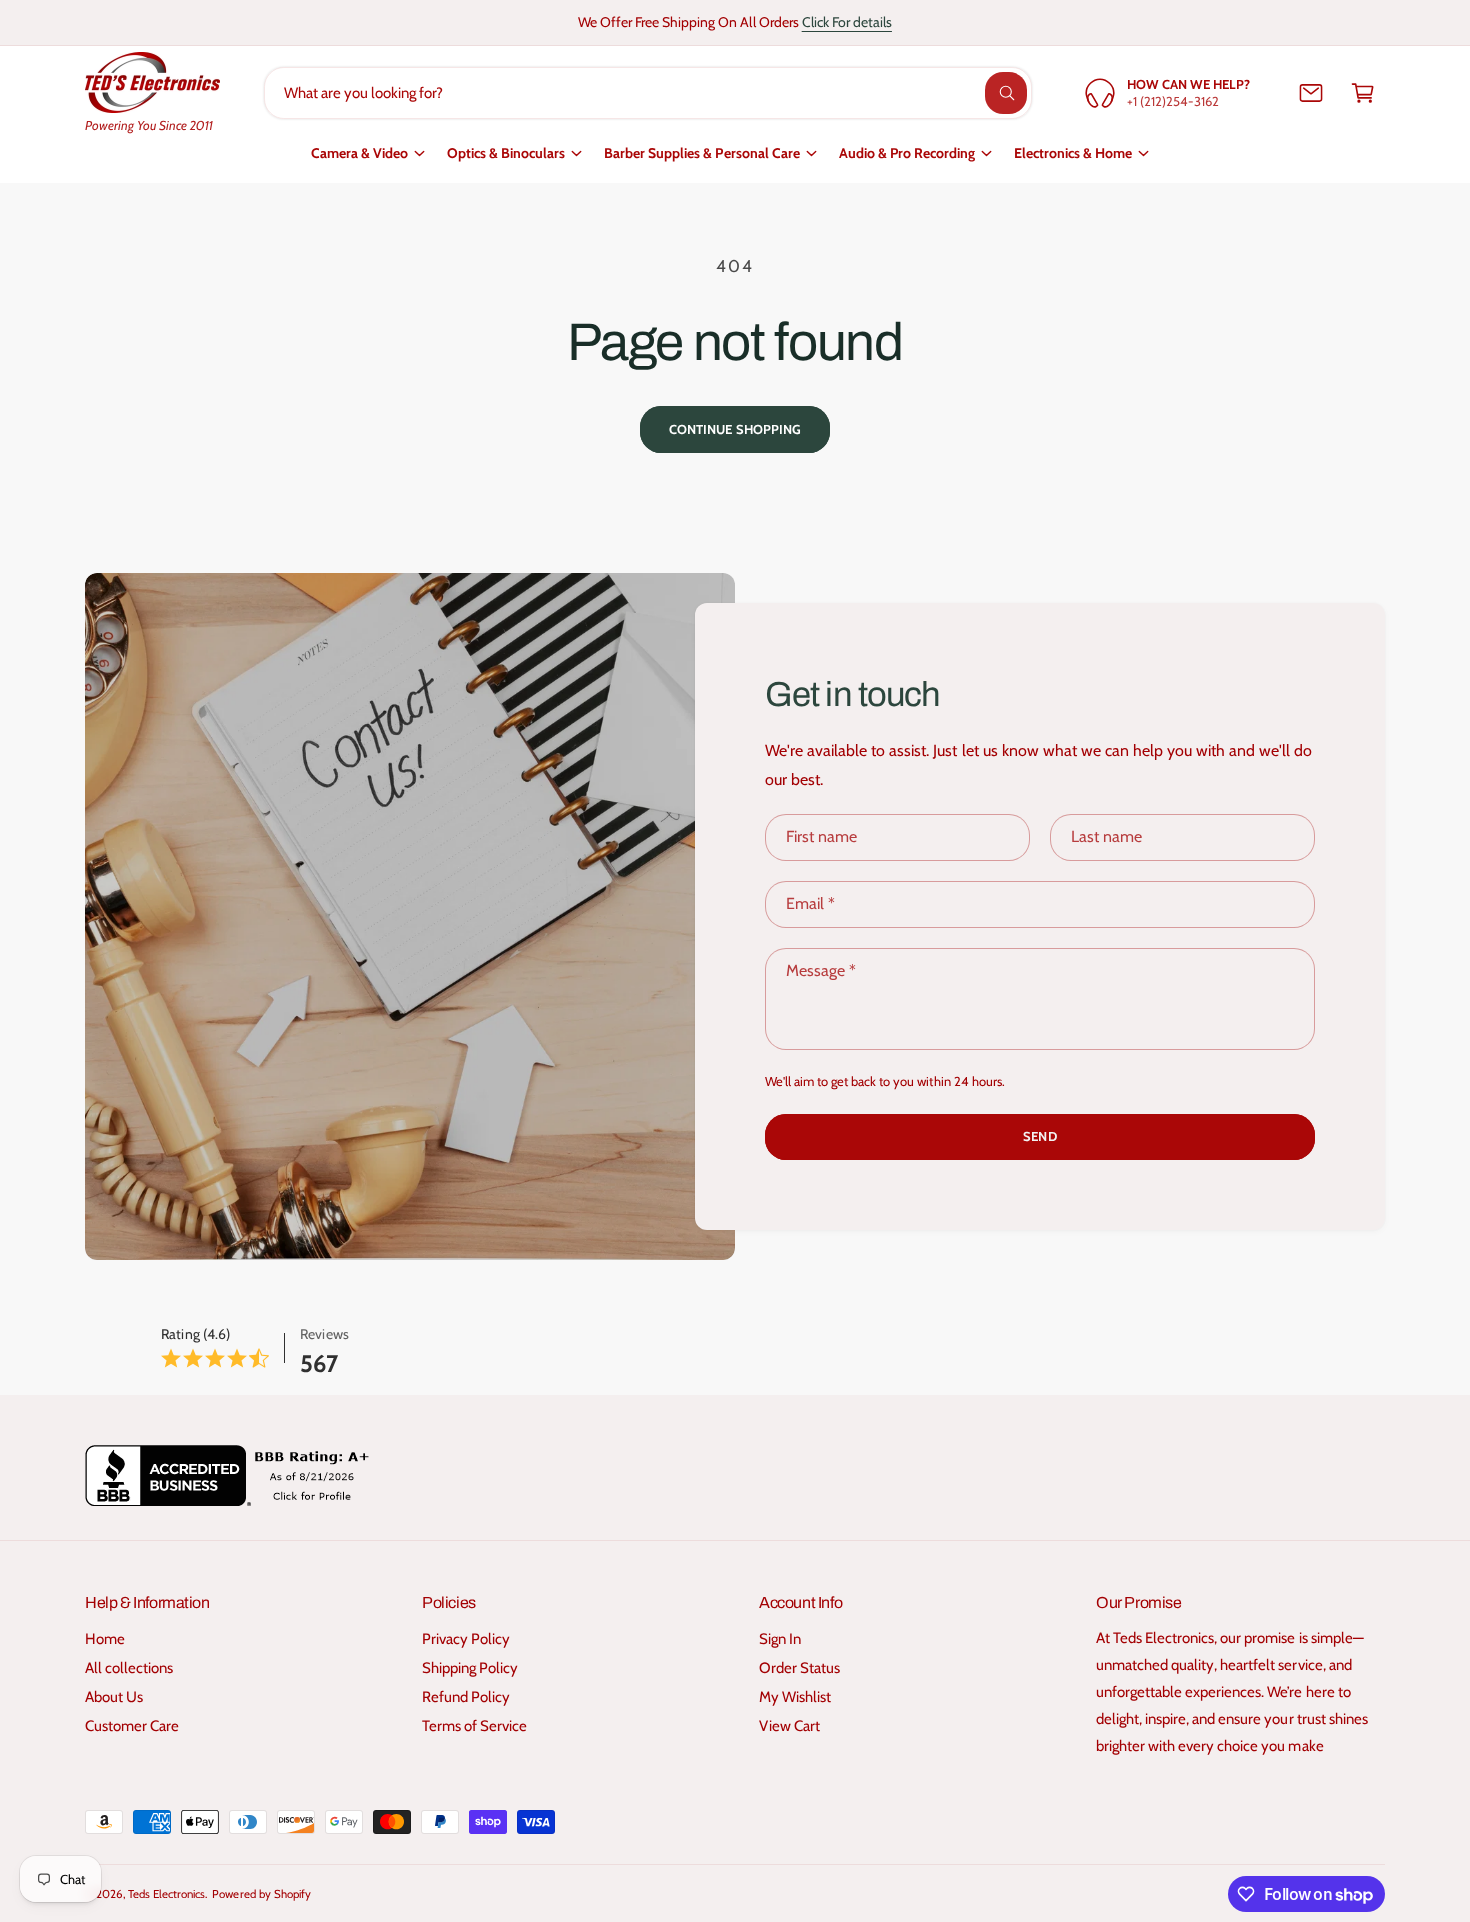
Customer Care (132, 1726)
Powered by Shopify (261, 1894)
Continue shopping (735, 429)
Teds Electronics (166, 1894)
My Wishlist (795, 1697)
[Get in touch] (1311, 93)
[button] (1363, 93)
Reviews (324, 1334)
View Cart (789, 1726)
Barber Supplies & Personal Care (702, 153)
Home (105, 1639)
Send (1039, 1136)
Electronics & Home (1073, 153)
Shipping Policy (470, 1668)
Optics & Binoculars (506, 153)
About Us (114, 1697)
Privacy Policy (466, 1639)
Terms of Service (474, 1726)
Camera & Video (359, 153)
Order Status (799, 1668)
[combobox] (648, 93)
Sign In (780, 1639)
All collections (129, 1668)
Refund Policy (466, 1697)
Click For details (847, 22)
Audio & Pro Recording (907, 153)
